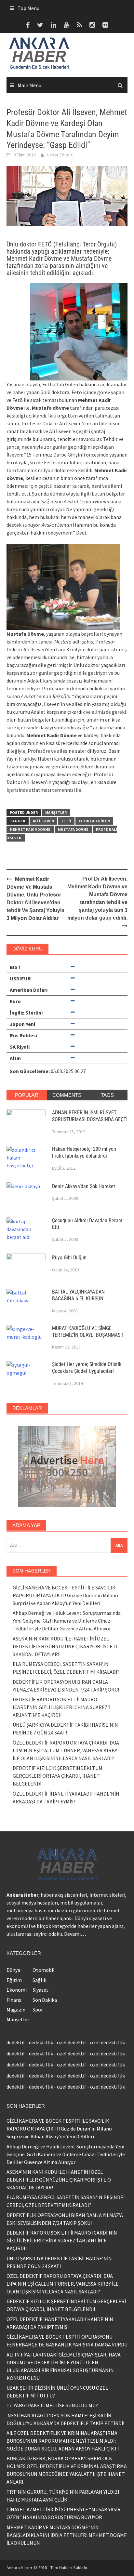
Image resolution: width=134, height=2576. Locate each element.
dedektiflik (41, 2042)
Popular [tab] (27, 1095)
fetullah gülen (94, 821)
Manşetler (56, 812)
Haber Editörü (60, 155)
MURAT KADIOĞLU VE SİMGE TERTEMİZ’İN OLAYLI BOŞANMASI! (87, 1332)
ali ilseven (43, 821)
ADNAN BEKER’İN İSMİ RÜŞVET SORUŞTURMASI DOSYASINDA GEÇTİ (90, 1116)
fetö (66, 821)
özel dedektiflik (107, 2042)
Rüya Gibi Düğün (69, 1258)
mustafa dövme (73, 829)
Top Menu (28, 8)
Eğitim (14, 1980)
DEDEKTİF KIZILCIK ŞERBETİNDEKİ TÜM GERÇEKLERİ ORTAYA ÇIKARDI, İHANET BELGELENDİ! (58, 1776)
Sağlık (39, 1980)
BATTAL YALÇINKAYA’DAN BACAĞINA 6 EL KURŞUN (78, 1295)
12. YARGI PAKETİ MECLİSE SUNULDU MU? (52, 2405)
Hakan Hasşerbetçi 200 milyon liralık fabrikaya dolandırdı (84, 1152)
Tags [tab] (107, 1095)
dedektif (16, 2042)
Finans (14, 2000)
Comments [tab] (67, 1095)
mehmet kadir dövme (30, 829)
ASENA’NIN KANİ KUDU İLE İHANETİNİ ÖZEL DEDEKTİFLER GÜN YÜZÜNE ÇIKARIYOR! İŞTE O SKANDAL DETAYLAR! (65, 1646)
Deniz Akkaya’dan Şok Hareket (84, 1186)
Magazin (16, 2010)
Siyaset (40, 1990)
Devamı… (75, 1934)
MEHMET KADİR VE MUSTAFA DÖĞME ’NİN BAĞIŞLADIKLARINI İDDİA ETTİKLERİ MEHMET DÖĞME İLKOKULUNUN (67, 2535)
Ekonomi (17, 1990)
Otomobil (44, 1970)
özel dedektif (72, 2042)
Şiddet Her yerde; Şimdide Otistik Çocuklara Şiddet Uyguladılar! (87, 1368)
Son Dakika (45, 2000)
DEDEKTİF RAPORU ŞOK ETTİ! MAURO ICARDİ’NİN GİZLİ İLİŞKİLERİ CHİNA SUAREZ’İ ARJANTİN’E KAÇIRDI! (61, 1707)
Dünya (13, 1970)
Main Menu (29, 85)
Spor (38, 2010)
